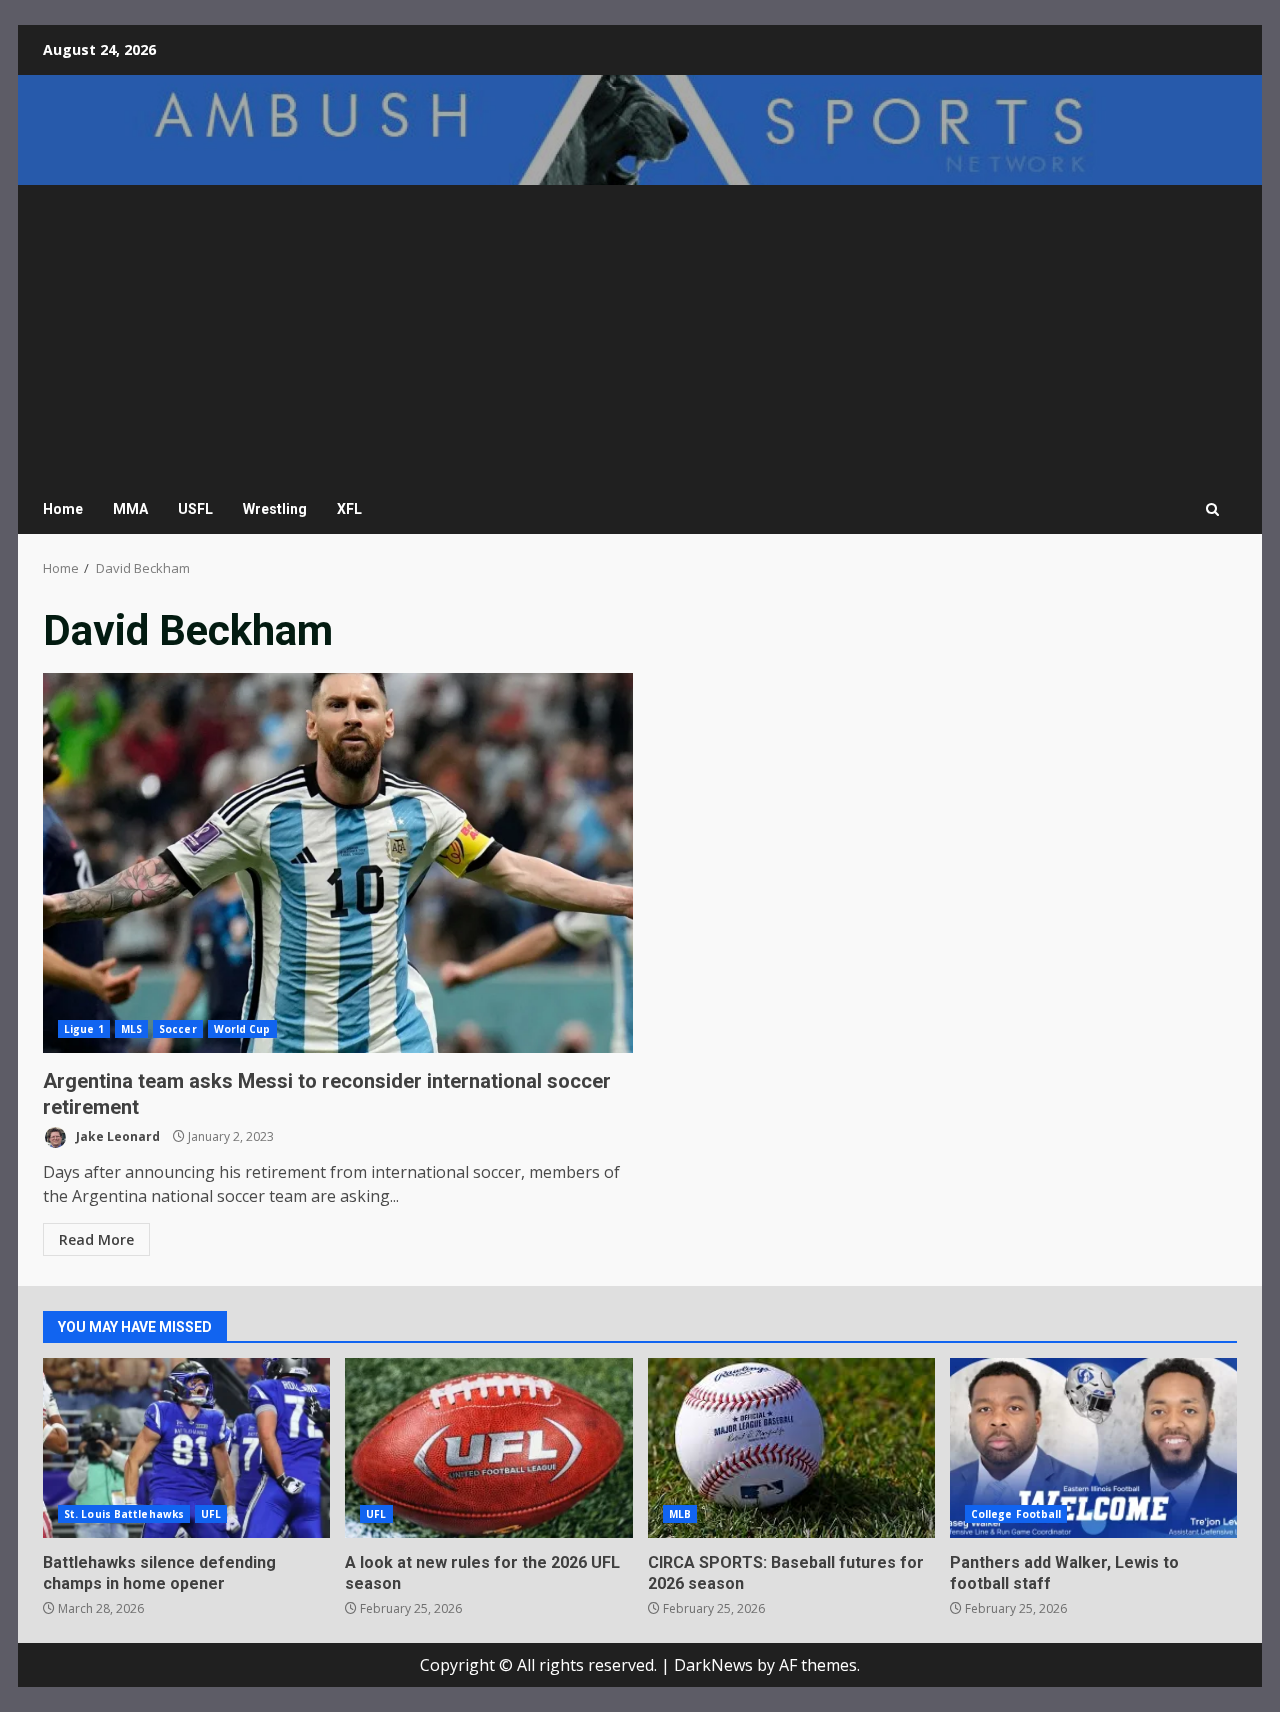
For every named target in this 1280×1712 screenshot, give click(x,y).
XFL (349, 509)
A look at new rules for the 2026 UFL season (488, 1448)
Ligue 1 (84, 1029)
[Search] (1212, 509)
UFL (211, 1514)
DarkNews (713, 1665)
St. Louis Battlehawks (124, 1514)
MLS (131, 1029)
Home (63, 509)
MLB (680, 1514)
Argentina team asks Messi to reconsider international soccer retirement (338, 863)
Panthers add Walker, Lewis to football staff (1093, 1448)
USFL (195, 509)
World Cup (242, 1029)
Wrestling (275, 509)
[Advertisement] (640, 335)
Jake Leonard (116, 1136)
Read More (96, 1239)
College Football (1016, 1514)
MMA (130, 509)
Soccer (178, 1029)
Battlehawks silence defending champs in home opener (186, 1448)
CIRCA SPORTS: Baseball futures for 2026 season (791, 1448)
